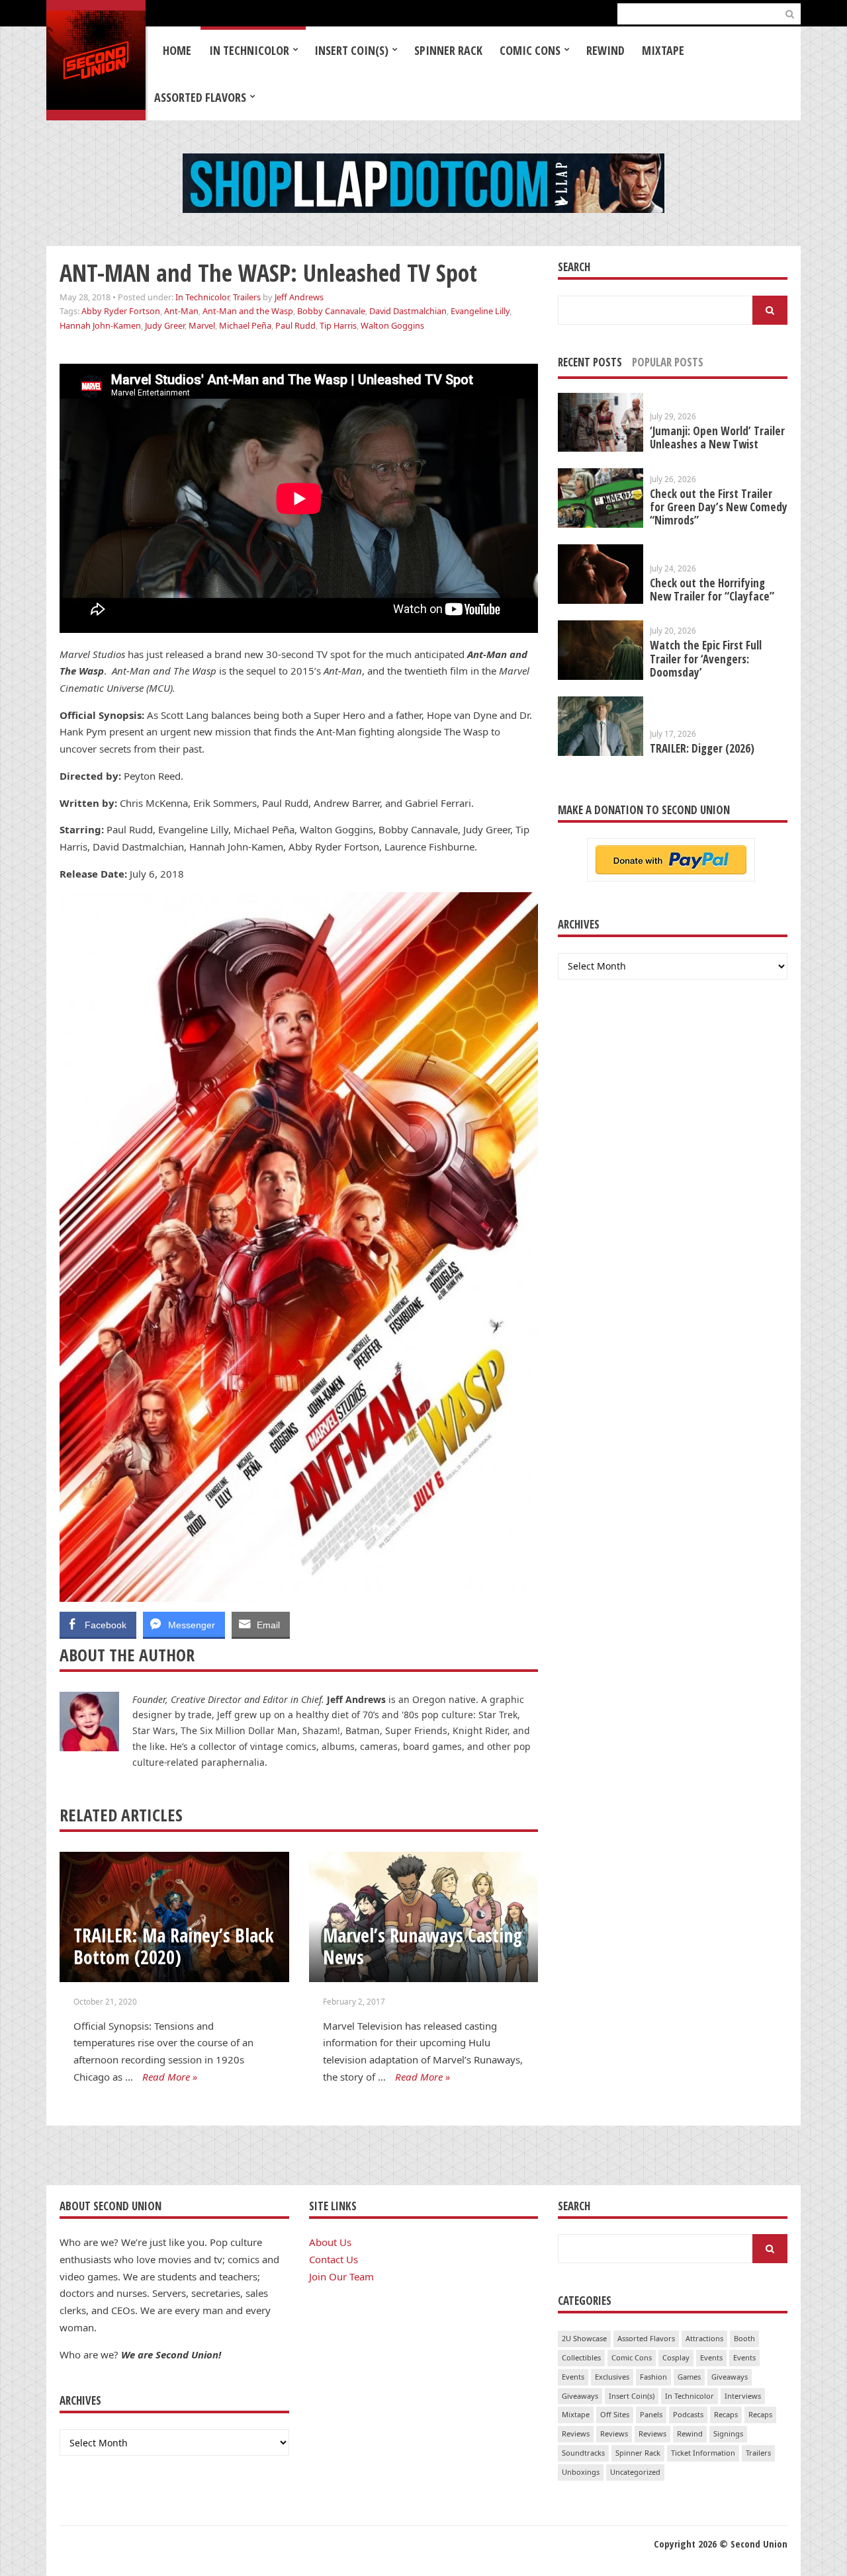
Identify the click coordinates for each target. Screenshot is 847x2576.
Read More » (170, 2077)
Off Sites (615, 2414)
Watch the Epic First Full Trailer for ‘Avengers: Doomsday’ (706, 658)
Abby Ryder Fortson (121, 311)
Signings (728, 2433)
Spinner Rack (448, 50)
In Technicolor (249, 50)
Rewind (605, 50)
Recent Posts (590, 362)
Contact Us (334, 2259)
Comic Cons (530, 50)
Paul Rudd (295, 325)
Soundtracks (583, 2453)
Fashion (653, 2377)
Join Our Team (341, 2276)
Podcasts (688, 2414)
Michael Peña (245, 325)
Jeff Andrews (299, 297)
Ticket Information (703, 2453)
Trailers (247, 297)
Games (689, 2377)
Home (177, 50)
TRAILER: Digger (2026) (702, 748)
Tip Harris (338, 325)
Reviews (576, 2433)
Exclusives (612, 2377)
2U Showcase (584, 2338)
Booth (744, 2338)
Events (711, 2357)
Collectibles (581, 2357)
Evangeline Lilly (480, 311)
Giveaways (730, 2377)
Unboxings (581, 2472)
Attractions (704, 2338)
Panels (651, 2414)
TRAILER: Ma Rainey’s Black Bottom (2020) (174, 1946)
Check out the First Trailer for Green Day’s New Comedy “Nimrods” (719, 507)
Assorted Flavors (200, 97)
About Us (330, 2242)
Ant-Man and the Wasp (248, 311)
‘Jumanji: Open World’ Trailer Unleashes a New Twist (717, 437)
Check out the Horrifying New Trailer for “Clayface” (712, 590)
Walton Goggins (392, 325)
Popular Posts (668, 362)
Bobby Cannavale (331, 311)
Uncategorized (635, 2472)
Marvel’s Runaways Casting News (423, 1946)
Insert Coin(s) (351, 50)
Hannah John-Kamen (100, 325)
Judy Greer (165, 325)
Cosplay (676, 2357)
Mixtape (663, 50)
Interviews (743, 2396)
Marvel (202, 325)
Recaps (726, 2414)
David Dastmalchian (408, 311)
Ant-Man (181, 311)
